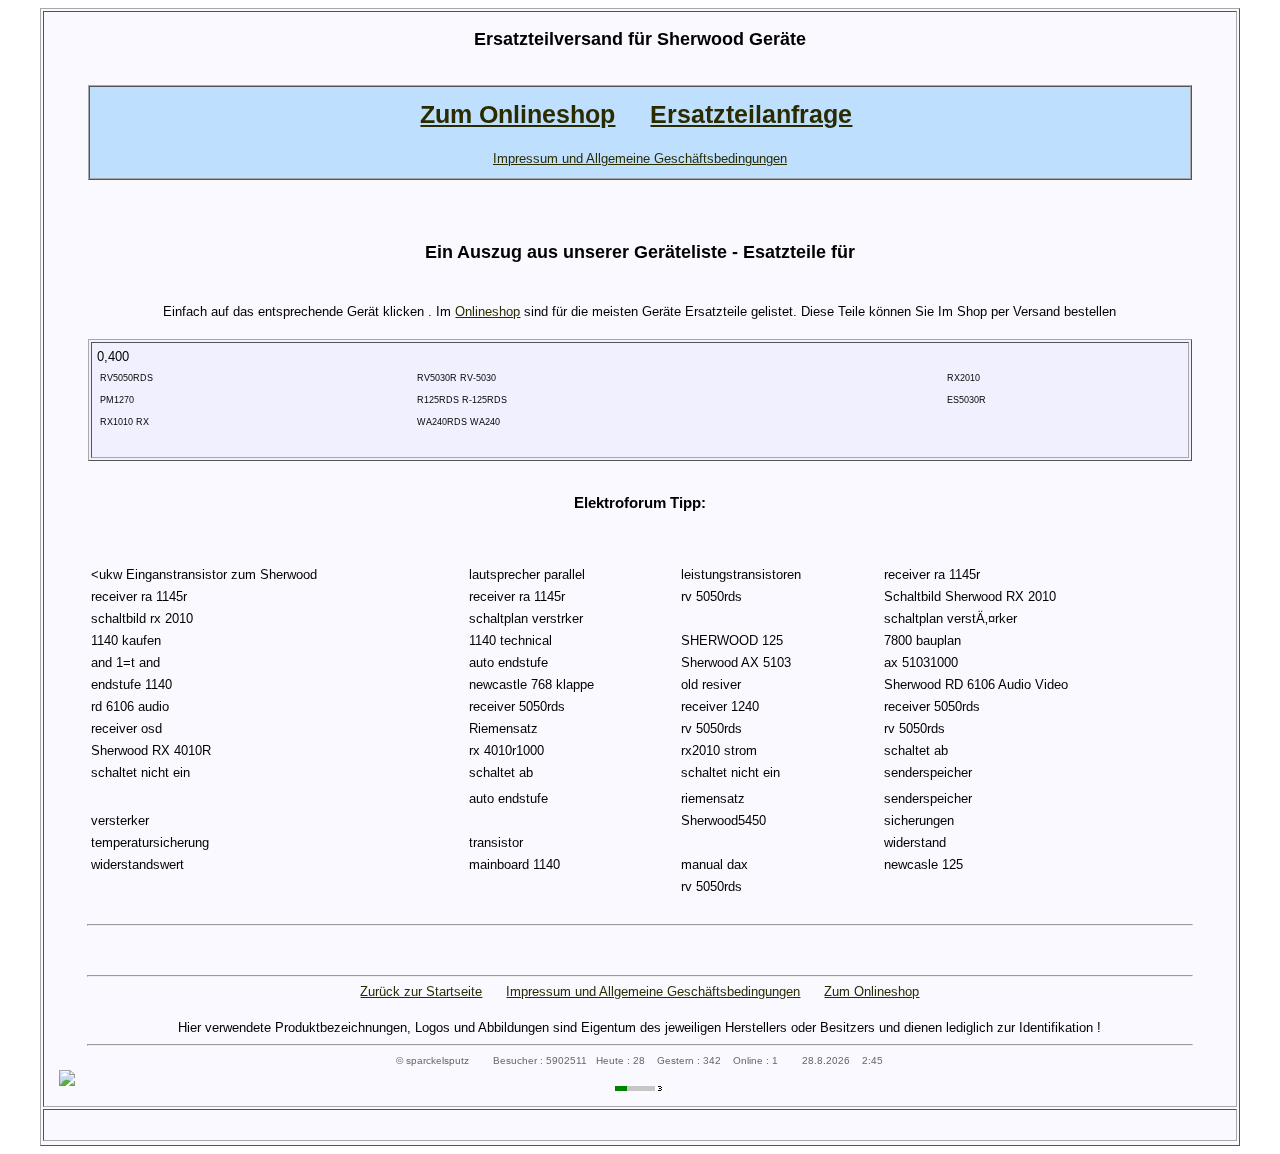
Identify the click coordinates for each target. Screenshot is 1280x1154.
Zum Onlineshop (871, 991)
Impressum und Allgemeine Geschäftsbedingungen (653, 991)
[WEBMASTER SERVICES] (640, 1086)
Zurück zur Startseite (421, 991)
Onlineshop (487, 311)
